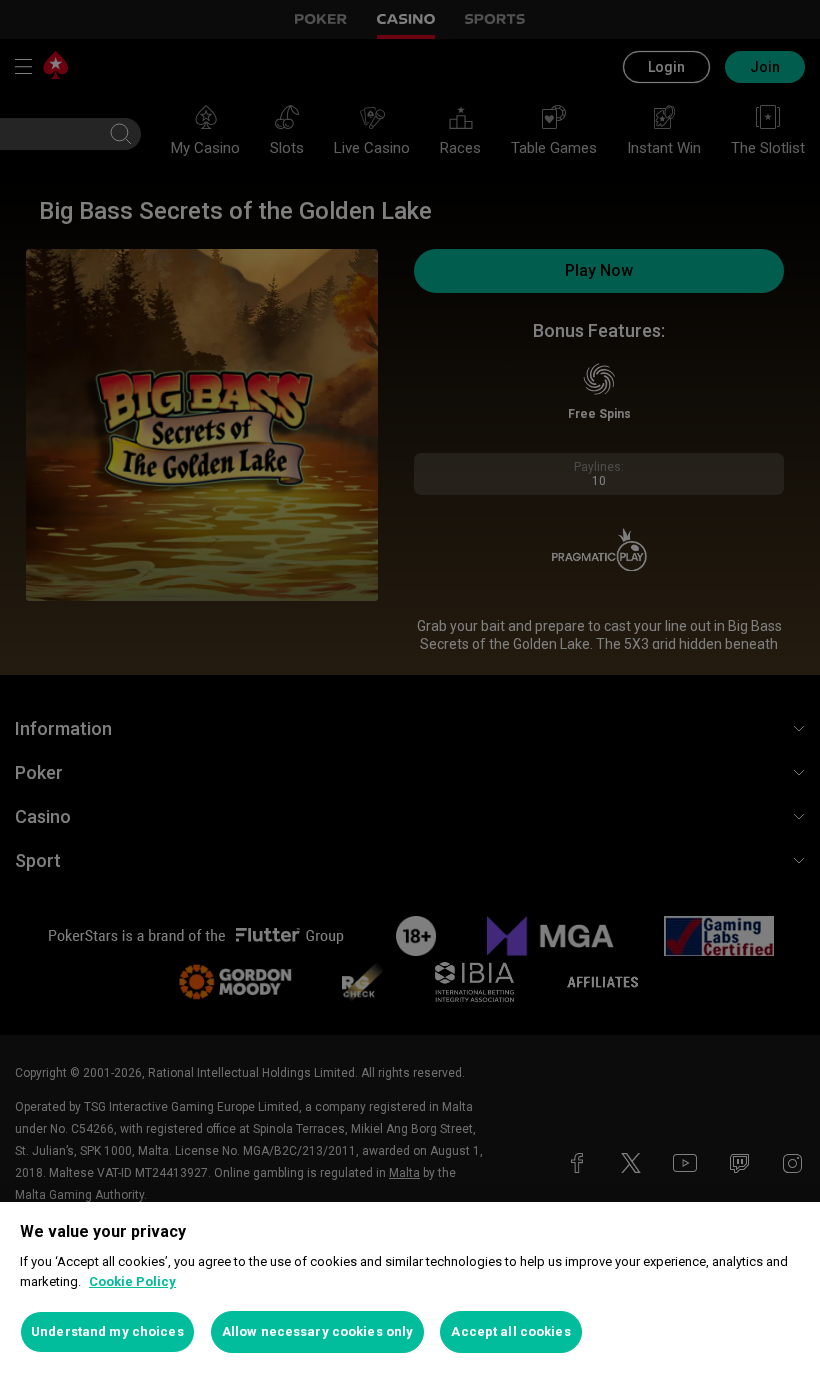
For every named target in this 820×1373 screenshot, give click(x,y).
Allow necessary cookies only (318, 1331)
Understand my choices (107, 1331)
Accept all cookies (510, 1331)
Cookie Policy (132, 1281)
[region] (410, 1287)
